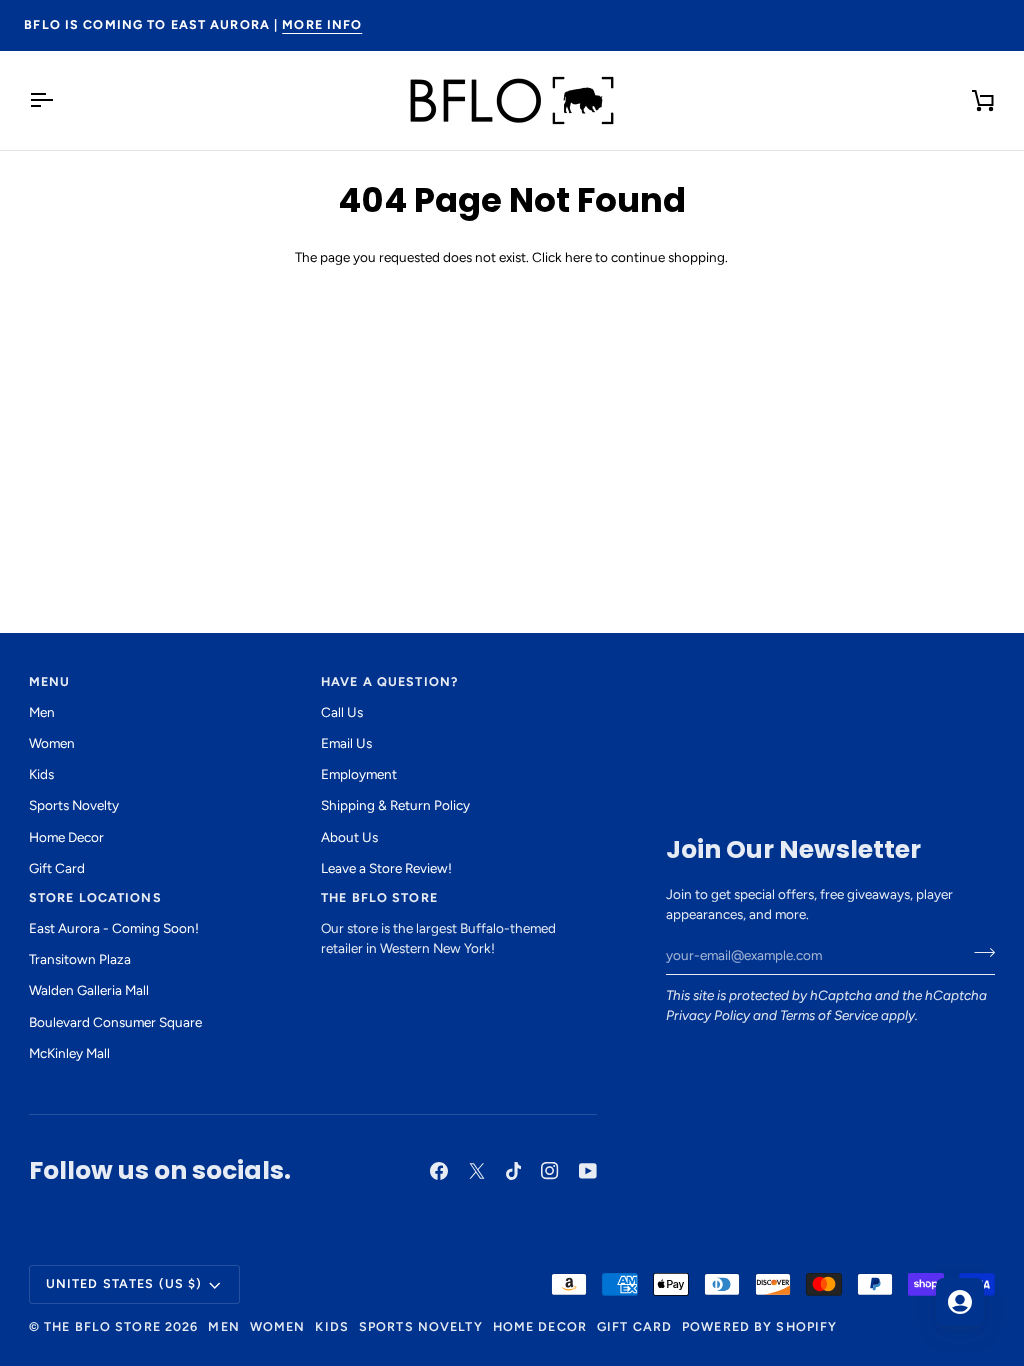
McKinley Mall (69, 1053)
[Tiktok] (514, 1171)
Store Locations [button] (95, 897)
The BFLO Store (102, 1326)
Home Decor (66, 837)
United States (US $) (124, 1283)
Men (42, 712)
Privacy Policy (708, 1015)
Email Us (346, 743)
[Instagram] (550, 1171)
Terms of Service (829, 1015)
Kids (41, 774)
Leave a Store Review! (386, 868)
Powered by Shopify (759, 1326)
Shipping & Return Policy (395, 805)
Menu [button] (50, 681)
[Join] (978, 953)
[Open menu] (59, 100)
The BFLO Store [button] (379, 897)
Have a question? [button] (389, 681)
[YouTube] (588, 1171)
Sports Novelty (74, 805)
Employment (359, 774)
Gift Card (57, 868)
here (578, 257)
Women (52, 743)
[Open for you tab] (960, 1302)
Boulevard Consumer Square (115, 1022)
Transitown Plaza (80, 959)
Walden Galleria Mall (89, 990)
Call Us (342, 712)
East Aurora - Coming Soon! (114, 928)
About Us (349, 837)
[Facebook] (439, 1171)
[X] (477, 1171)
